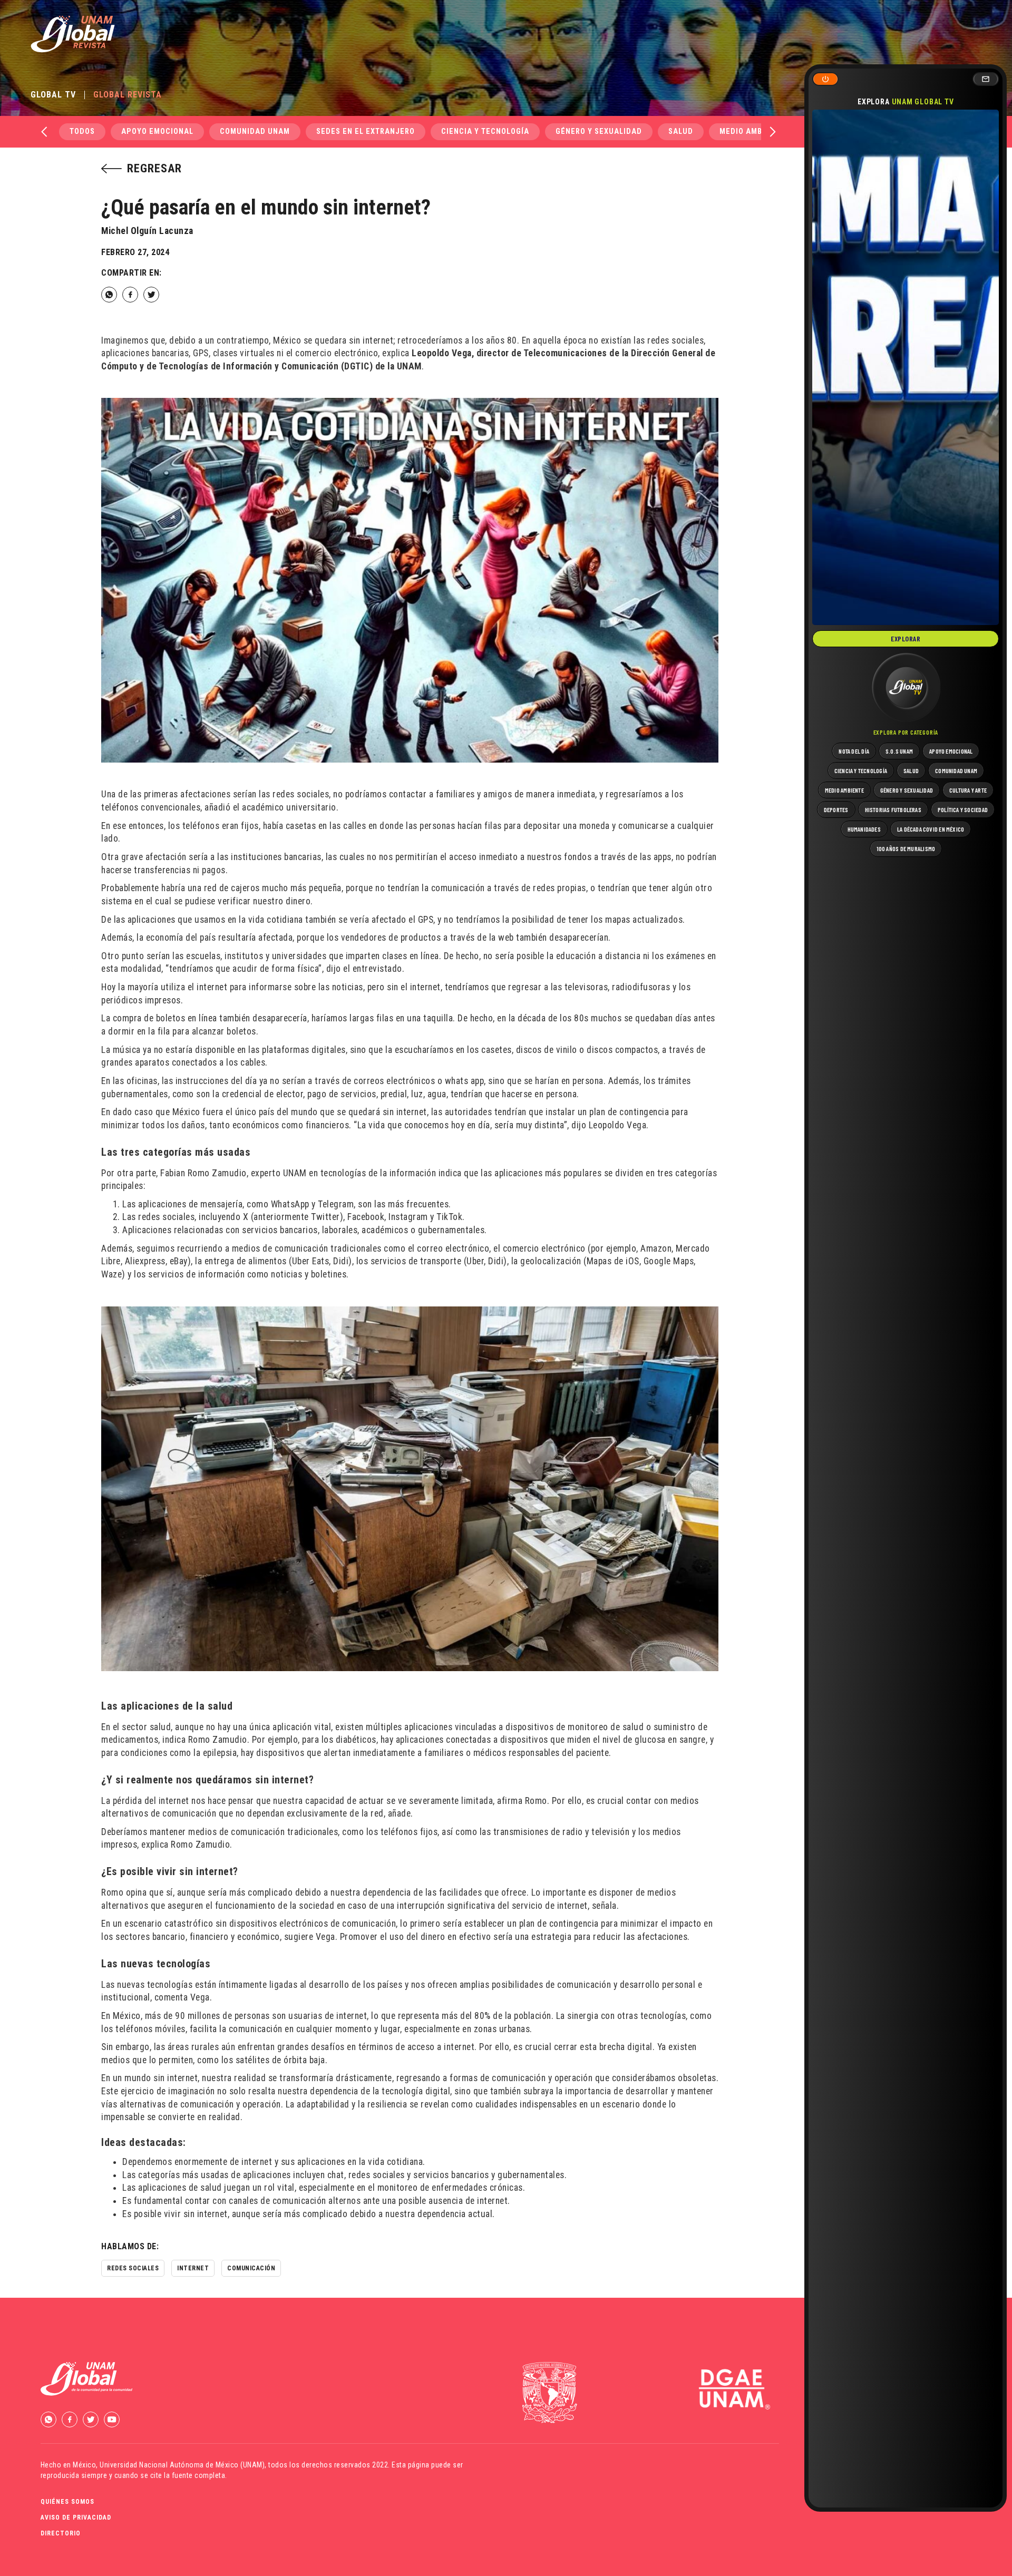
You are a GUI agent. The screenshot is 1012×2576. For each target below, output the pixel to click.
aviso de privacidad (76, 2518)
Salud (681, 131)
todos (82, 131)
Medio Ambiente (752, 131)
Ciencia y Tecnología (485, 131)
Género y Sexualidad (599, 131)
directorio (61, 2533)
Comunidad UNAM (255, 131)
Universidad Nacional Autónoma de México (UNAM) (182, 2465)
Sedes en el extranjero (366, 131)
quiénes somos (67, 2502)
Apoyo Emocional (157, 131)
